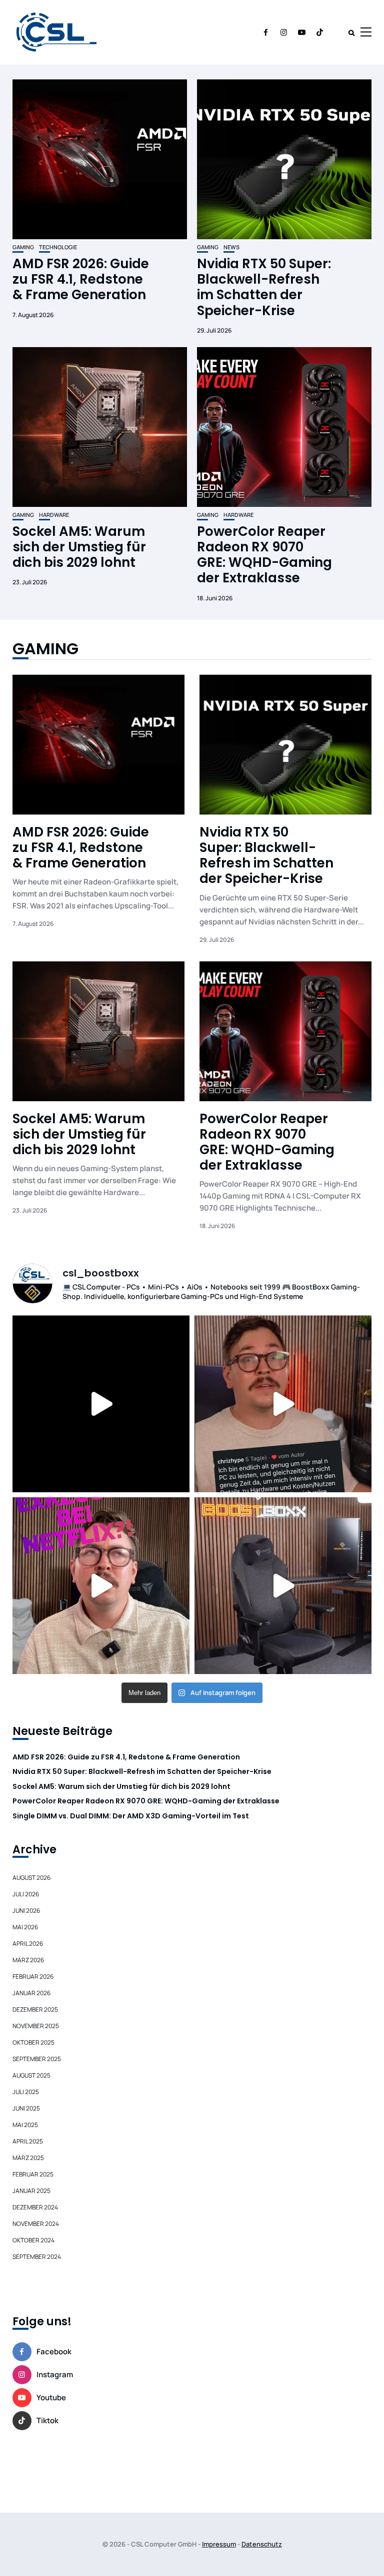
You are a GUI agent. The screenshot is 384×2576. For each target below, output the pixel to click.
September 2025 (37, 2059)
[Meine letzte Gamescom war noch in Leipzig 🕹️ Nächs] (101, 1404)
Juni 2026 (26, 1911)
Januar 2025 (31, 2191)
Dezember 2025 (35, 2009)
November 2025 (36, 2026)
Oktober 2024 (33, 2240)
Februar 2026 (33, 1976)
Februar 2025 (33, 2174)
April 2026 (28, 1943)
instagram (55, 2374)
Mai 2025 (25, 2125)
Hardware (54, 515)
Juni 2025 (26, 2108)
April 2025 (28, 2141)
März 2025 (28, 2158)
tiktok (47, 2420)
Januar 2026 (31, 1993)
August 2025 (31, 2075)
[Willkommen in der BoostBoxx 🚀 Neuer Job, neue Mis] (283, 1586)
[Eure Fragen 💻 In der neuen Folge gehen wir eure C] (283, 1404)
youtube (51, 2397)
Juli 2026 (26, 1894)
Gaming (23, 247)
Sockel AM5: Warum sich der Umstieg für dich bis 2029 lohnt (79, 547)
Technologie (58, 247)
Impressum (219, 2544)
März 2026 (28, 1960)
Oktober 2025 (33, 2042)
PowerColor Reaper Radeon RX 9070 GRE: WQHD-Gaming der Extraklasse (264, 555)
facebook (54, 2352)
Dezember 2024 (35, 2207)
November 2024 (36, 2224)
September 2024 (37, 2257)
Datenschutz (262, 2544)
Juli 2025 (26, 2092)
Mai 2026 (25, 1927)
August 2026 (31, 1878)
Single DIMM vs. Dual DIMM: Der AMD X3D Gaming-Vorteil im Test (131, 1816)
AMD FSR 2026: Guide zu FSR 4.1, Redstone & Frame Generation (81, 279)
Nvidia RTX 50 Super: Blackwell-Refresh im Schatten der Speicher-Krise (264, 287)
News (231, 247)
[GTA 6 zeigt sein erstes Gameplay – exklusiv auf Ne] (101, 1586)
